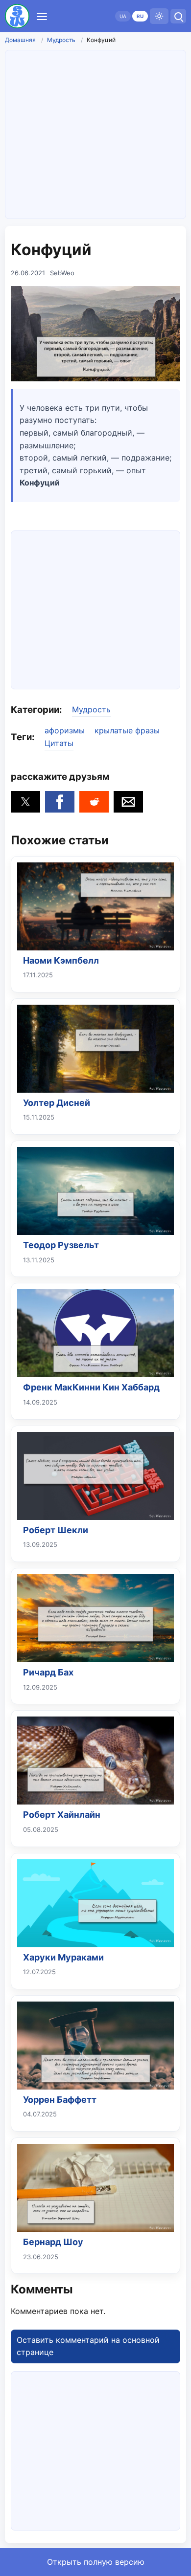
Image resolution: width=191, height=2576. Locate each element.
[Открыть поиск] (178, 16)
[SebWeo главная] (17, 16)
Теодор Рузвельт (61, 1245)
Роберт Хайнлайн (62, 1815)
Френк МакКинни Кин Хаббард (91, 1387)
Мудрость (61, 40)
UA (123, 16)
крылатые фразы (127, 730)
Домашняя (20, 40)
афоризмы (65, 730)
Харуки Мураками (63, 1957)
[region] (95, 608)
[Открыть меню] (42, 16)
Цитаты (59, 743)
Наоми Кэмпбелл (61, 960)
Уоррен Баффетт (60, 2100)
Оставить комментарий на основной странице (88, 2346)
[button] (25, 802)
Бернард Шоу (53, 2242)
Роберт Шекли (56, 1530)
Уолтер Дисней (57, 1103)
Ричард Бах (48, 1672)
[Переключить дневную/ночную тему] (159, 16)
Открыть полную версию (96, 2562)
